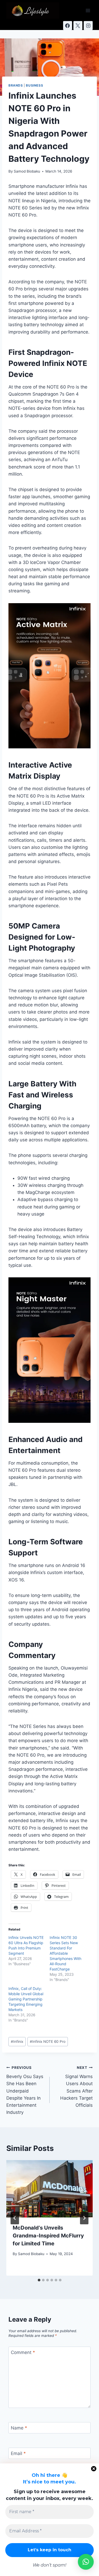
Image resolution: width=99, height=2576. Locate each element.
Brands (16, 85)
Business (34, 85)
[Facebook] (68, 26)
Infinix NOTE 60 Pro (48, 2041)
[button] (86, 2562)
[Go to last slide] (15, 2218)
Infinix (17, 2041)
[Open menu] (88, 10)
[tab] (39, 2280)
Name (19, 2428)
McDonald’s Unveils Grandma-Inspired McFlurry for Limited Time (48, 2236)
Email (18, 2453)
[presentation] (49, 2189)
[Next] (84, 2218)
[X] (78, 26)
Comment (23, 2352)
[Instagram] (88, 26)
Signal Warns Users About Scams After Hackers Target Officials (76, 2087)
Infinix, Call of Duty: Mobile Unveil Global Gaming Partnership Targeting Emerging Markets (26, 1999)
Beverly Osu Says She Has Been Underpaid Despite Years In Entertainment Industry (25, 2090)
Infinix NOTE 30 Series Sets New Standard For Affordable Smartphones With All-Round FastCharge (65, 1953)
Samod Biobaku (27, 171)
